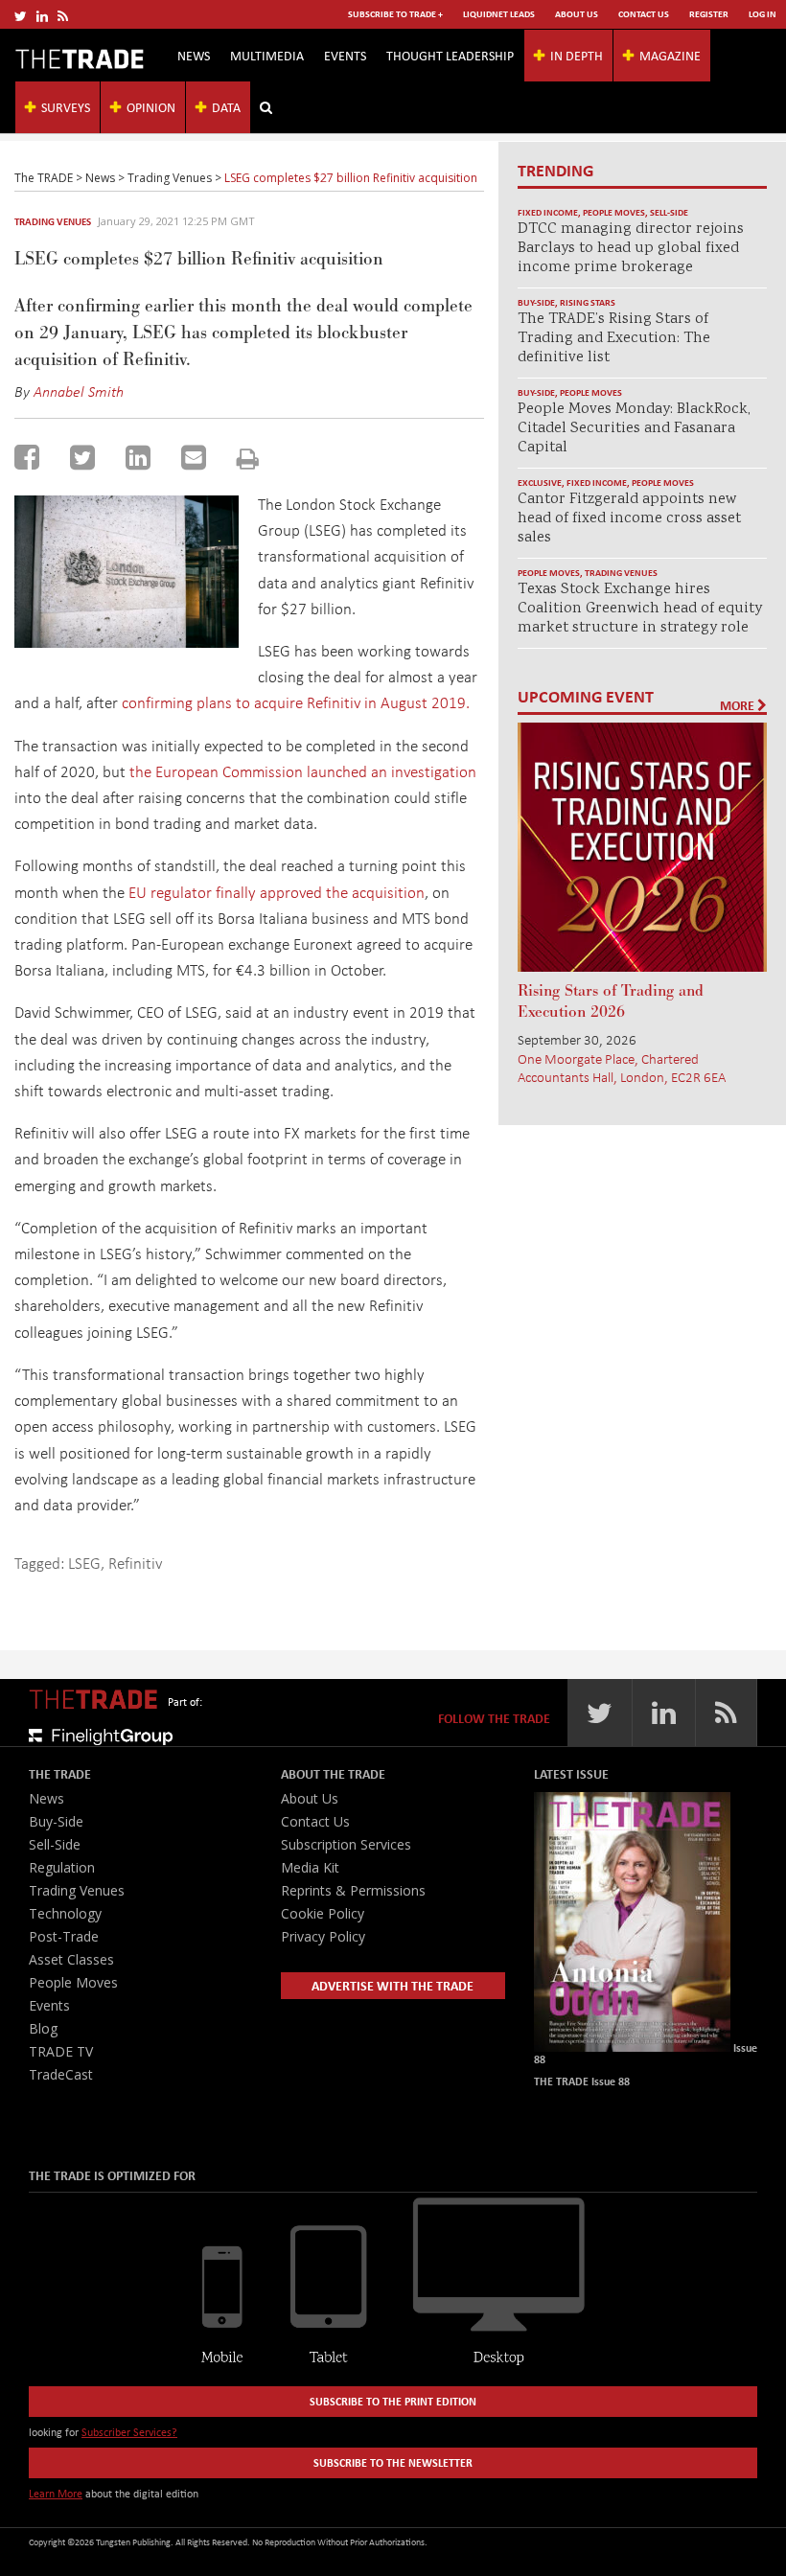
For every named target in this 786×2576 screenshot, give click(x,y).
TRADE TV (61, 2051)
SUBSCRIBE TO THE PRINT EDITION (393, 2401)
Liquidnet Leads (499, 14)
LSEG (84, 1563)
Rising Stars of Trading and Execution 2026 (611, 1001)
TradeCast (61, 2074)
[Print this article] (248, 459)
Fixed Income (548, 212)
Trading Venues (53, 221)
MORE (739, 705)
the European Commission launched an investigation (303, 771)
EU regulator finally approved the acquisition (277, 892)
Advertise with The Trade (393, 1985)
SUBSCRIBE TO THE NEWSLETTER (393, 2462)
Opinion (151, 107)
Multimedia (267, 55)
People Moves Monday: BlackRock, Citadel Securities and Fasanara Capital (634, 429)
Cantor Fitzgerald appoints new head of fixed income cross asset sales (629, 519)
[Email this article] (194, 457)
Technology (65, 1913)
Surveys (66, 107)
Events (345, 55)
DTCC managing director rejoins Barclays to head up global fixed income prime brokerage (631, 249)
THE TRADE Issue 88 (582, 2081)
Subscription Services (346, 1844)
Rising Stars (588, 302)
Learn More (56, 2493)
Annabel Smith (79, 391)
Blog (43, 2028)
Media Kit (310, 1867)
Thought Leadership (450, 55)
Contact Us (644, 14)
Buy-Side (536, 302)
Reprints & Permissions (353, 1890)
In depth (577, 55)
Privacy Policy (323, 1936)
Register (709, 14)
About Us (577, 14)
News (194, 55)
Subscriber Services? (129, 2432)
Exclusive (540, 483)
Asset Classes (71, 1959)
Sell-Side (669, 212)
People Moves (614, 212)
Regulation (62, 1867)
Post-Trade (64, 1936)
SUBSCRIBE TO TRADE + (395, 14)
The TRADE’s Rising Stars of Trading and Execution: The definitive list (614, 339)
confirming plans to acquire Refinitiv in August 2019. (296, 702)
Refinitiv (135, 1563)
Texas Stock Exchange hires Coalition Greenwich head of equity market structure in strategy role (640, 609)
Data (226, 107)
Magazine (670, 55)
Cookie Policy (323, 1913)
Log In (763, 14)
